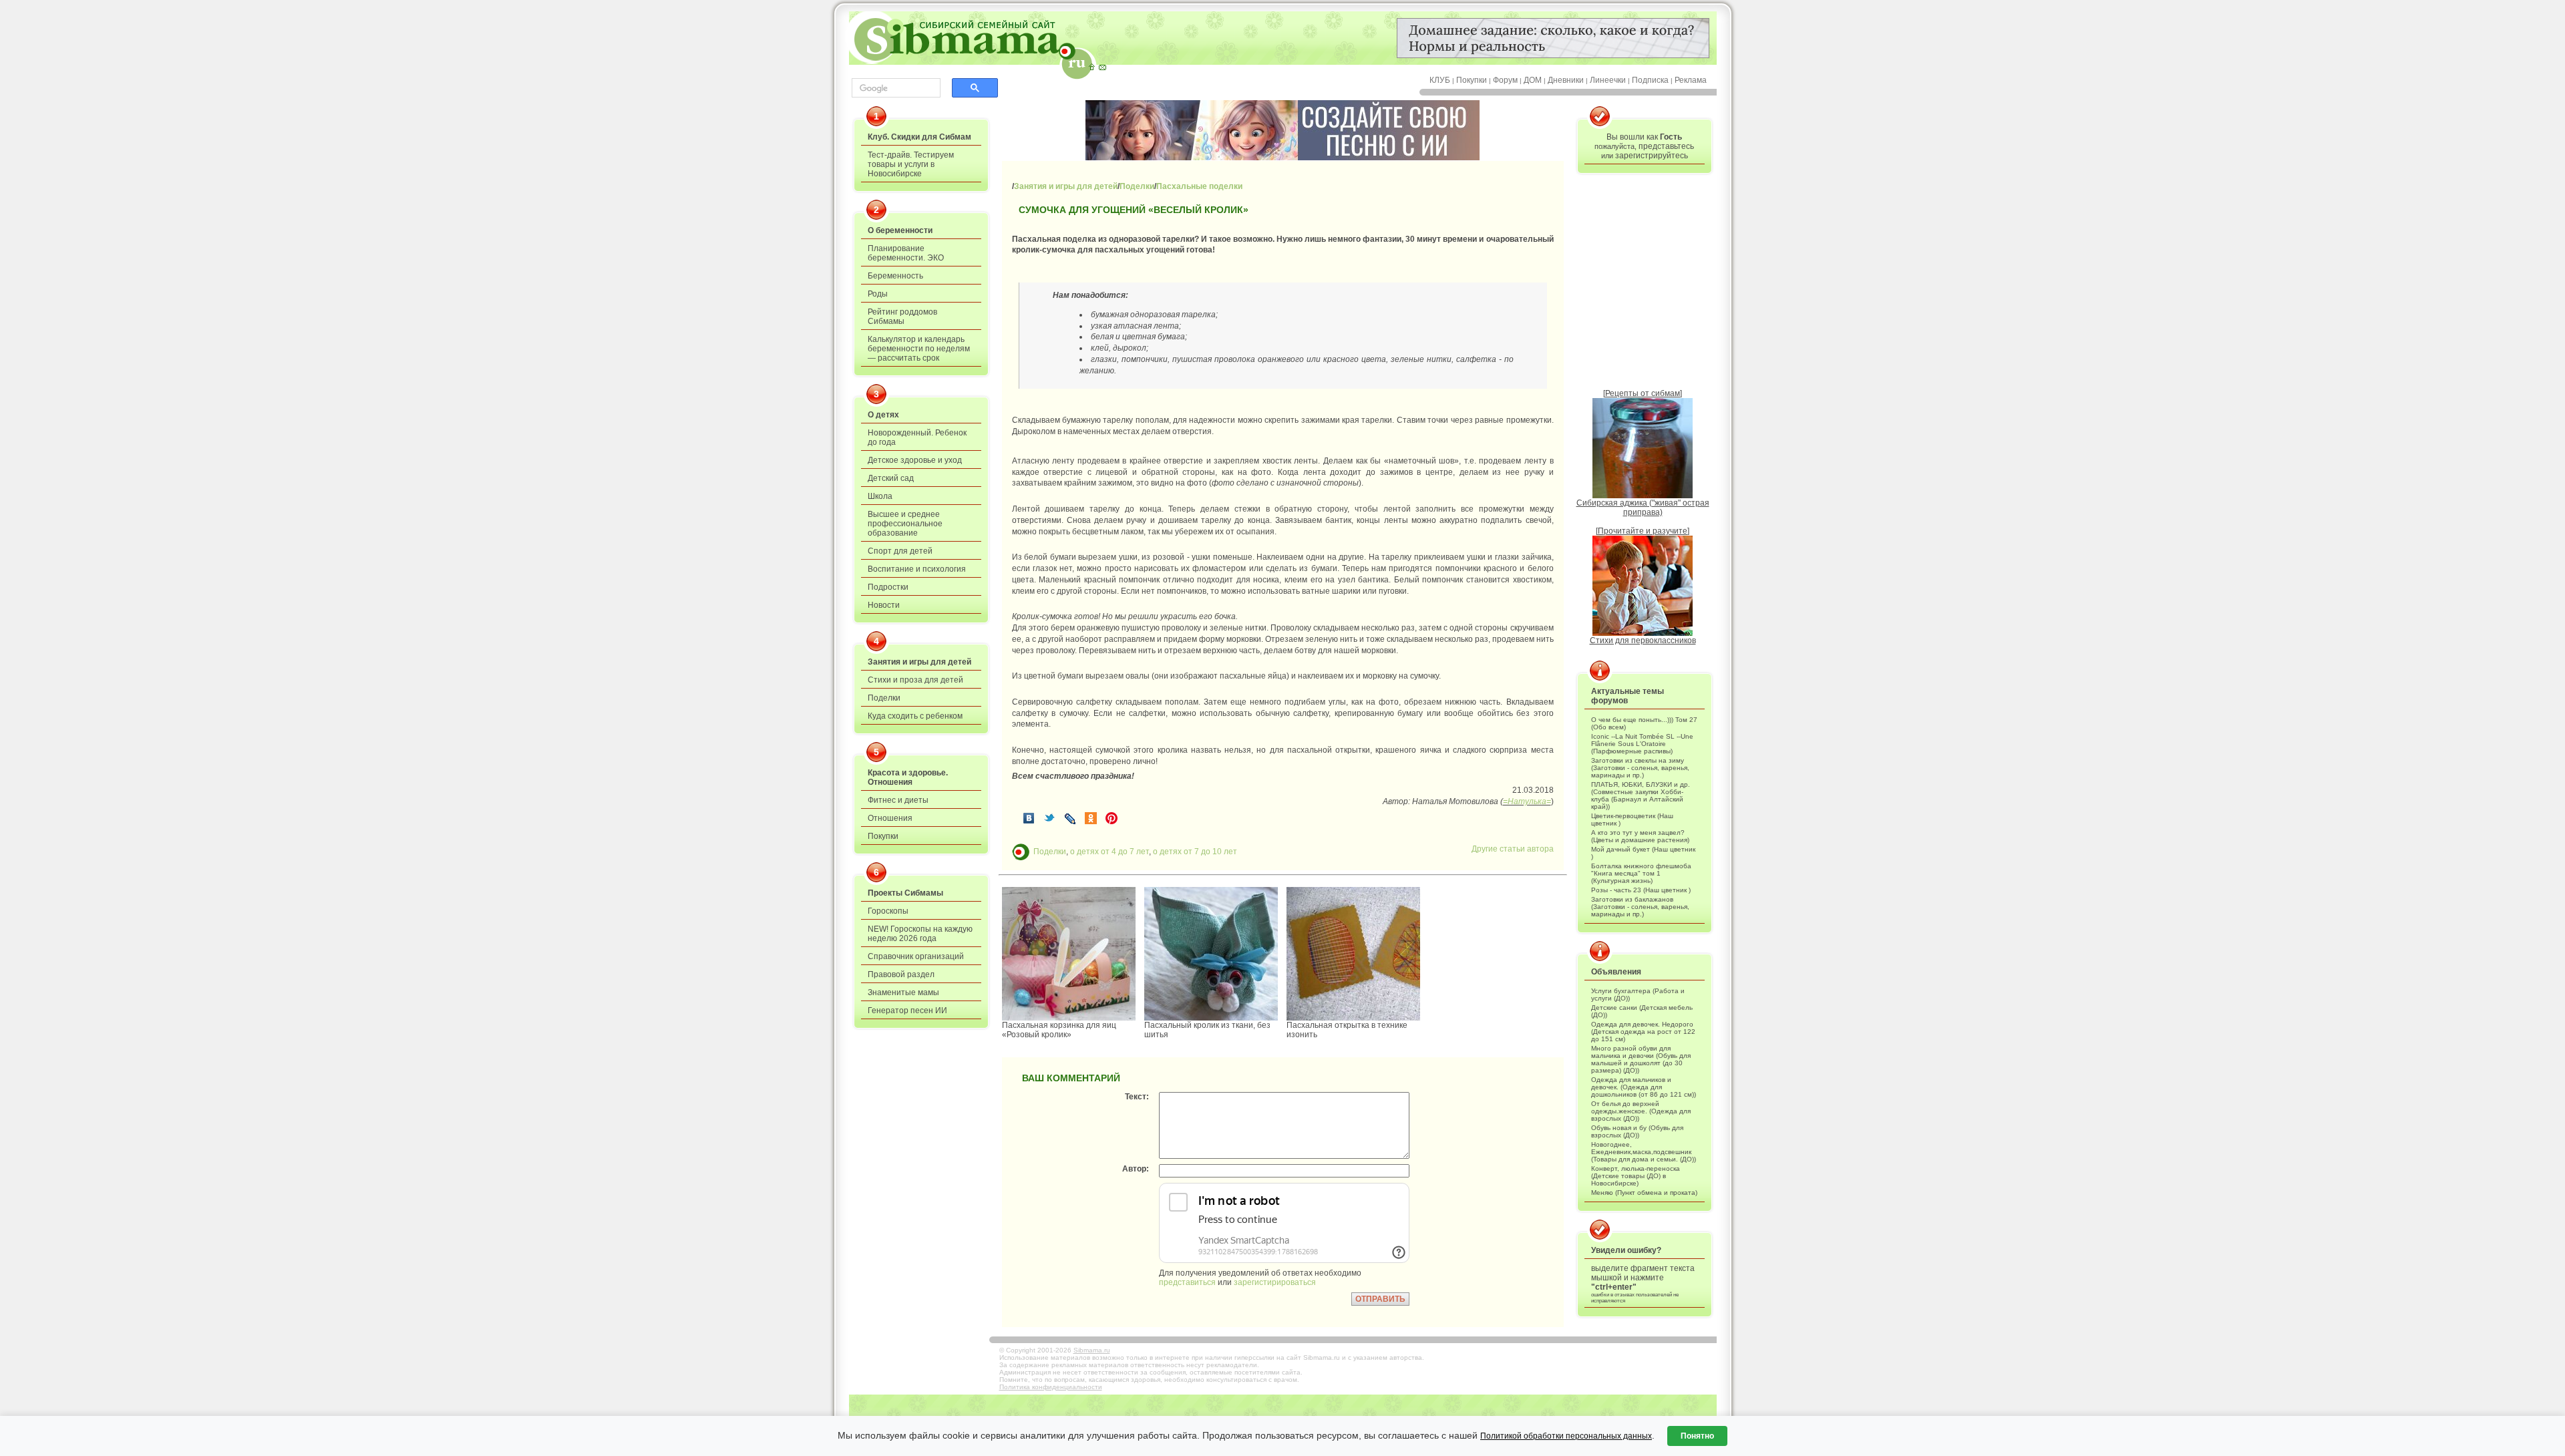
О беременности (900, 230)
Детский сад (891, 478)
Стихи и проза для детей (915, 680)
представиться (1187, 1282)
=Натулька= (1527, 801)
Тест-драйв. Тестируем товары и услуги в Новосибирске (911, 164)
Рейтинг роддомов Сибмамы (902, 317)
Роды (878, 294)
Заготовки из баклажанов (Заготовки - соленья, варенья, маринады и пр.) (1640, 907)
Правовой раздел (901, 974)
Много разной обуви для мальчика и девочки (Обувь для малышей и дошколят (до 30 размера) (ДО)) (1641, 1059)
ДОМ (1533, 80)
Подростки (888, 587)
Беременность (895, 276)
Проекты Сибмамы (905, 893)
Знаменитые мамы (903, 992)
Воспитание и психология (917, 569)
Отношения (890, 818)
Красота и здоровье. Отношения (908, 777)
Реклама (1691, 80)
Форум (1505, 80)
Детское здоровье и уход (915, 460)
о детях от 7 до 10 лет (1195, 851)
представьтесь (1666, 146)
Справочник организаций (916, 956)
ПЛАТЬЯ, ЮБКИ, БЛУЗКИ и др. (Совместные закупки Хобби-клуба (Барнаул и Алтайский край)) (1641, 795)
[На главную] (1091, 67)
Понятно (1697, 1436)
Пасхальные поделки (1199, 186)
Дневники (1566, 80)
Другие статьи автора (1513, 849)
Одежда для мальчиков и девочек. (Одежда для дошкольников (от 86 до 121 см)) (1644, 1087)
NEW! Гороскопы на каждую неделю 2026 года (920, 934)
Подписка (1650, 80)
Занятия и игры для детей (919, 662)
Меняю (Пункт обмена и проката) (1644, 1193)
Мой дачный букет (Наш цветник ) (1643, 853)
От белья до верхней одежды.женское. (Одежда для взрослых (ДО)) (1641, 1111)
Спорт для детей (900, 551)
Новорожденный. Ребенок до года (917, 437)
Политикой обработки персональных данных (1566, 1436)
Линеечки (1608, 80)
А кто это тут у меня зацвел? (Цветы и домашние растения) (1640, 836)
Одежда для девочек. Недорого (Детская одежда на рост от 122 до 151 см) (1643, 1032)
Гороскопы (888, 911)
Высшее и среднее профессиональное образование (905, 524)
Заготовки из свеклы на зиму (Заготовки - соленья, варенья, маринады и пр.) (1640, 768)
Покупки (1472, 80)
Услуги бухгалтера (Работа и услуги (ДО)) (1638, 994)
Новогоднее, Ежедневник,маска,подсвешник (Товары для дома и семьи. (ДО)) (1644, 1152)
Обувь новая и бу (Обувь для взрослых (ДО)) (1637, 1131)
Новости (884, 605)
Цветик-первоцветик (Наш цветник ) (1632, 820)
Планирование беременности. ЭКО (906, 253)
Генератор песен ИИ (907, 1011)
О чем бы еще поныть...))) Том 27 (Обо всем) (1644, 723)
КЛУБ (1440, 80)
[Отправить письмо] (1102, 67)
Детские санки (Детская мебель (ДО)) (1642, 1011)
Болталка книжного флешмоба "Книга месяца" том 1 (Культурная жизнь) (1641, 873)
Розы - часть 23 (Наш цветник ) (1641, 890)
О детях (883, 415)
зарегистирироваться (1275, 1282)
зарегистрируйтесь (1652, 156)
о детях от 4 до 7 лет (1109, 851)
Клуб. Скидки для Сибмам (919, 137)
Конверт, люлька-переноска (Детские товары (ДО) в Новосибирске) (1636, 1176)
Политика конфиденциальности (1051, 1387)
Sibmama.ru (1092, 1350)
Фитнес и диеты (898, 800)
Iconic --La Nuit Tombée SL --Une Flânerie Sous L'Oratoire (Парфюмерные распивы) (1642, 744)
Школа (880, 496)
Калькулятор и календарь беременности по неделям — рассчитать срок (919, 349)
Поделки (884, 698)
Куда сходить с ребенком (915, 716)
